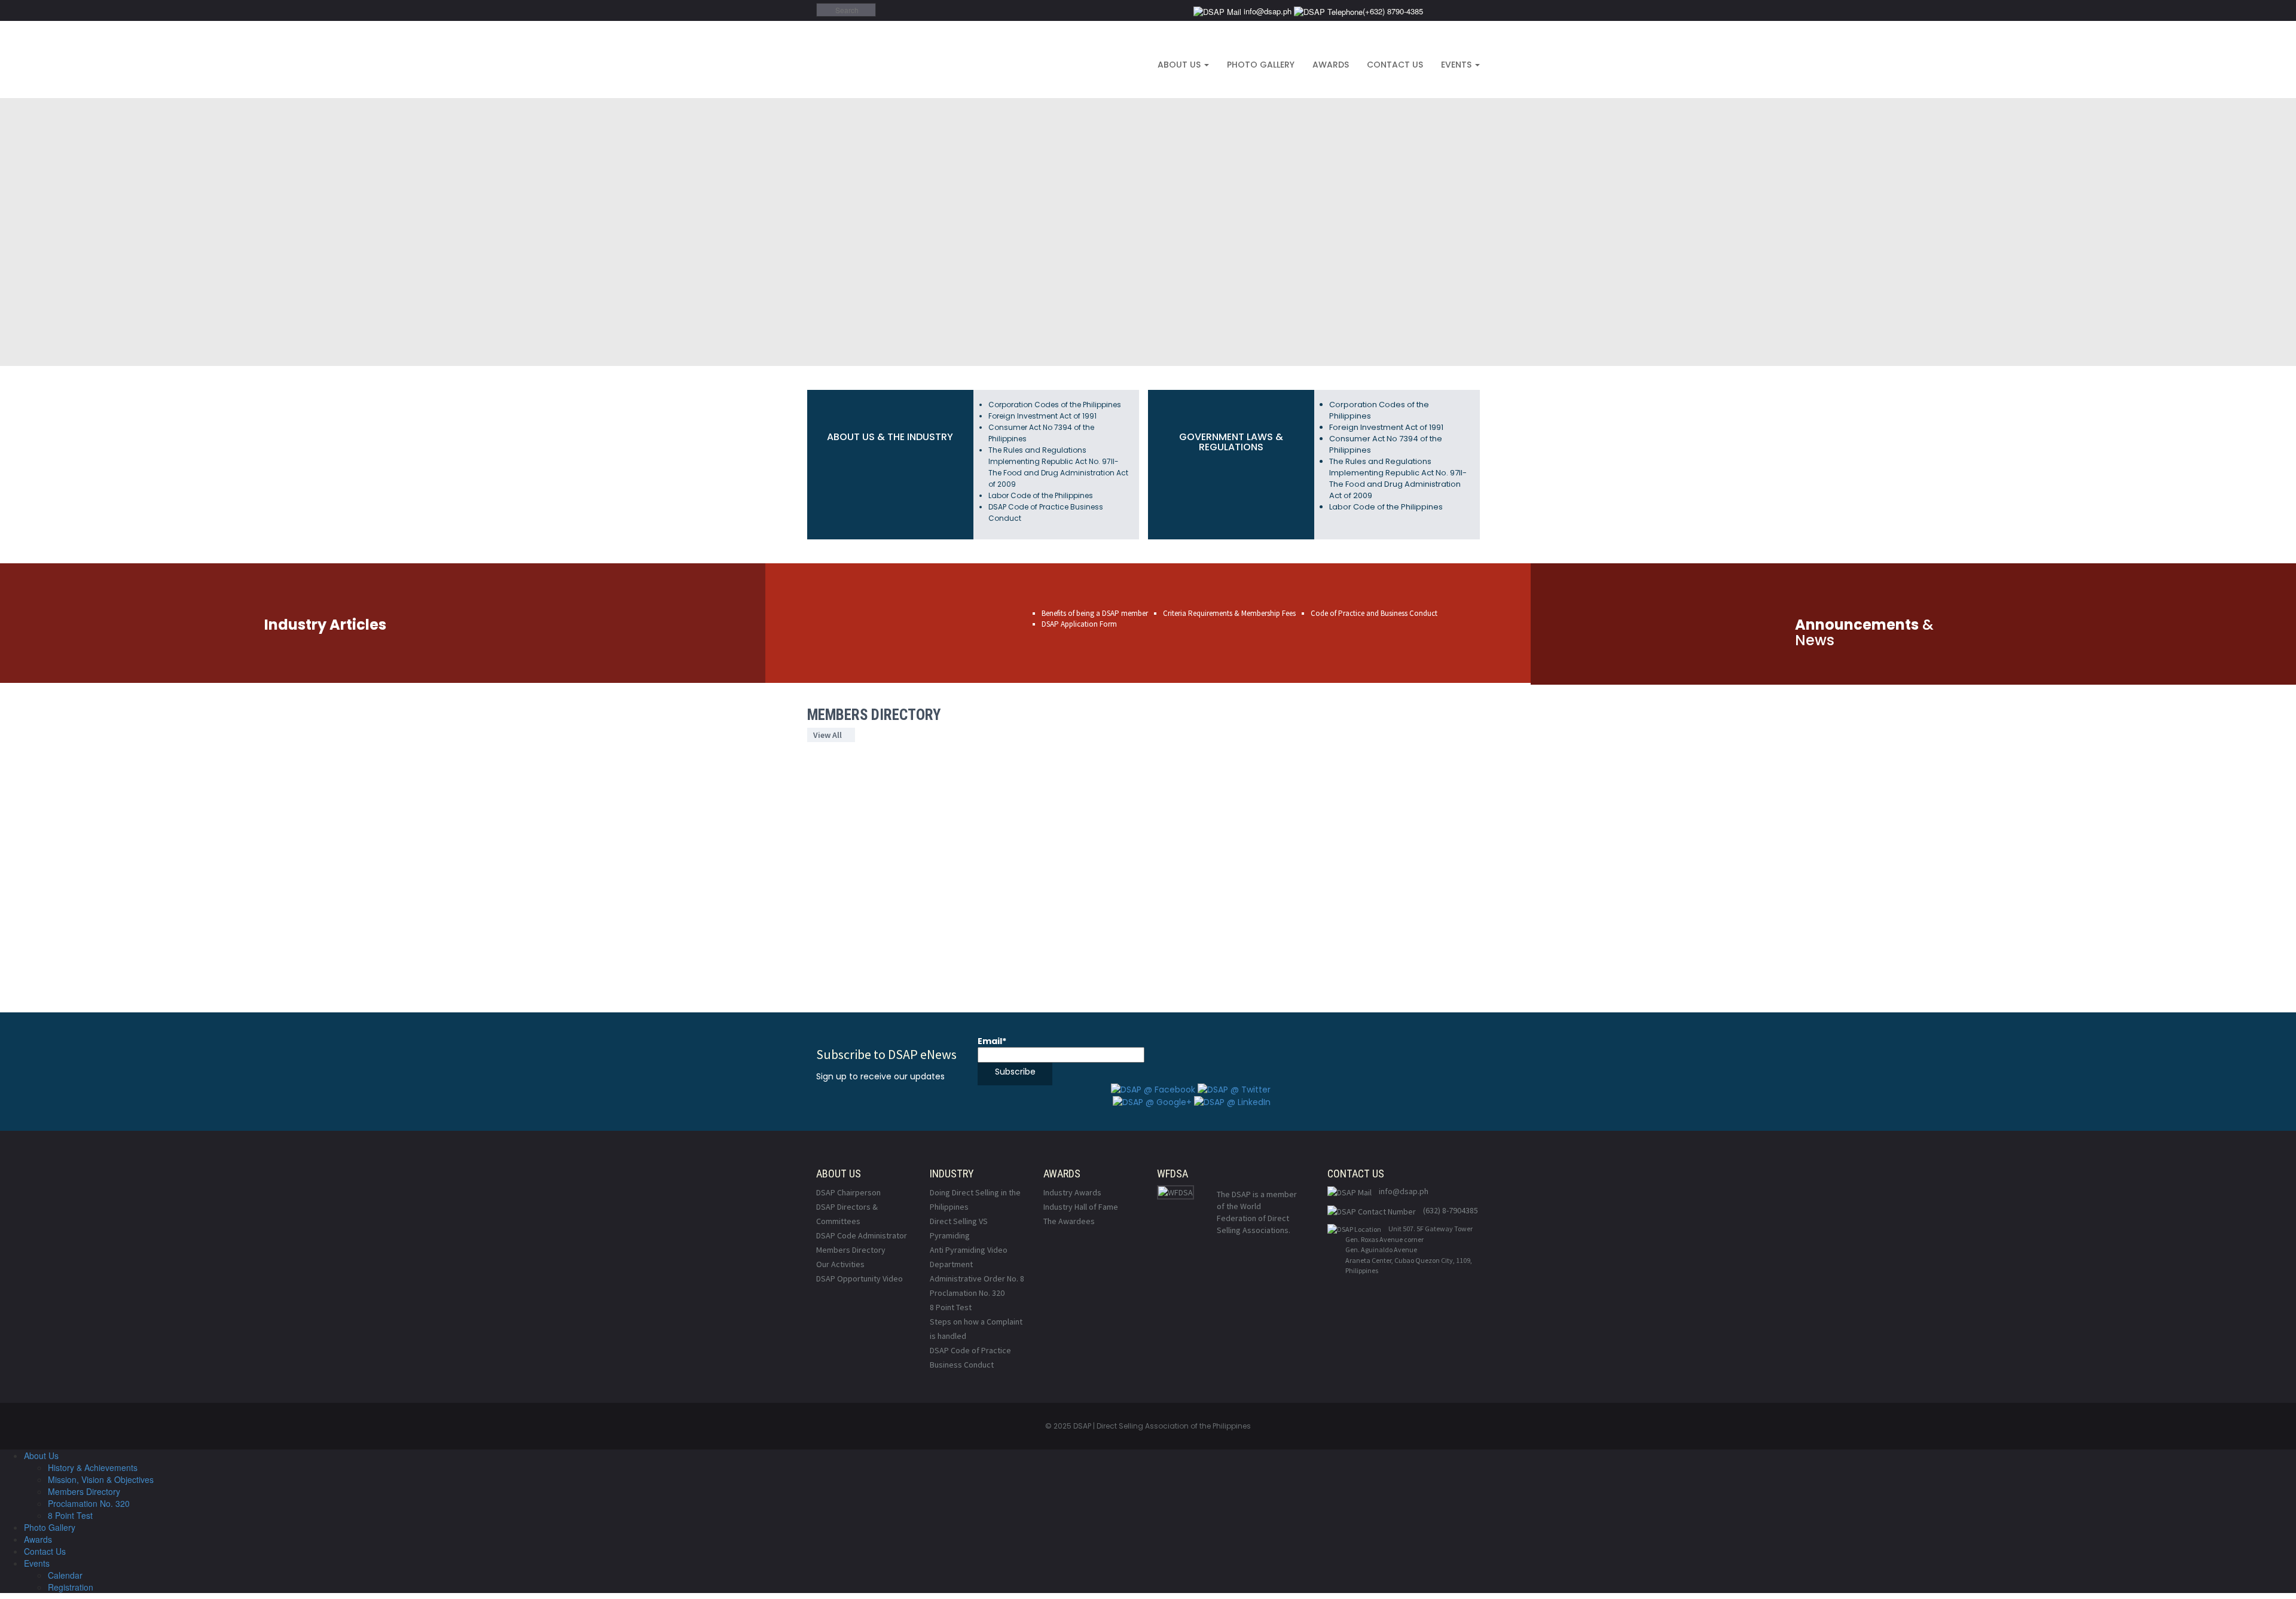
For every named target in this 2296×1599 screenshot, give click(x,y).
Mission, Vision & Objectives (101, 1479)
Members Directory (851, 1250)
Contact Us (1395, 65)
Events (1457, 65)
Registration (71, 1587)
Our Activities (840, 1264)
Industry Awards (1072, 1192)
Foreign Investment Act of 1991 (1042, 416)
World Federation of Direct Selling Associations (1253, 1218)
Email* (992, 1041)
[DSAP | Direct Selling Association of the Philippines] (949, 59)
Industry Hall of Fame (1081, 1207)
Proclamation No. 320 (967, 1293)
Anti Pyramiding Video (969, 1250)
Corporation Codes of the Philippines (1055, 405)
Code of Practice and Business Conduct (1374, 613)
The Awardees (1069, 1221)
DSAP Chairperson (848, 1192)
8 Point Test (951, 1307)
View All (828, 735)
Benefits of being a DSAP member (1095, 613)
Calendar (65, 1575)
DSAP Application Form (1079, 624)
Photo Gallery (1261, 65)
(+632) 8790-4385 (1393, 11)
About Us (1180, 65)
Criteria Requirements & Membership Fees (1229, 613)
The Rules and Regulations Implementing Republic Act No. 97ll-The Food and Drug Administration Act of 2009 (1398, 478)
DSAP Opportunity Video (860, 1278)
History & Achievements (93, 1467)
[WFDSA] (1176, 1192)
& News (1864, 632)
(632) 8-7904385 (1451, 1210)
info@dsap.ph (1266, 11)
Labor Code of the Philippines (1041, 495)
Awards (1331, 65)
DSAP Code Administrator (862, 1235)
